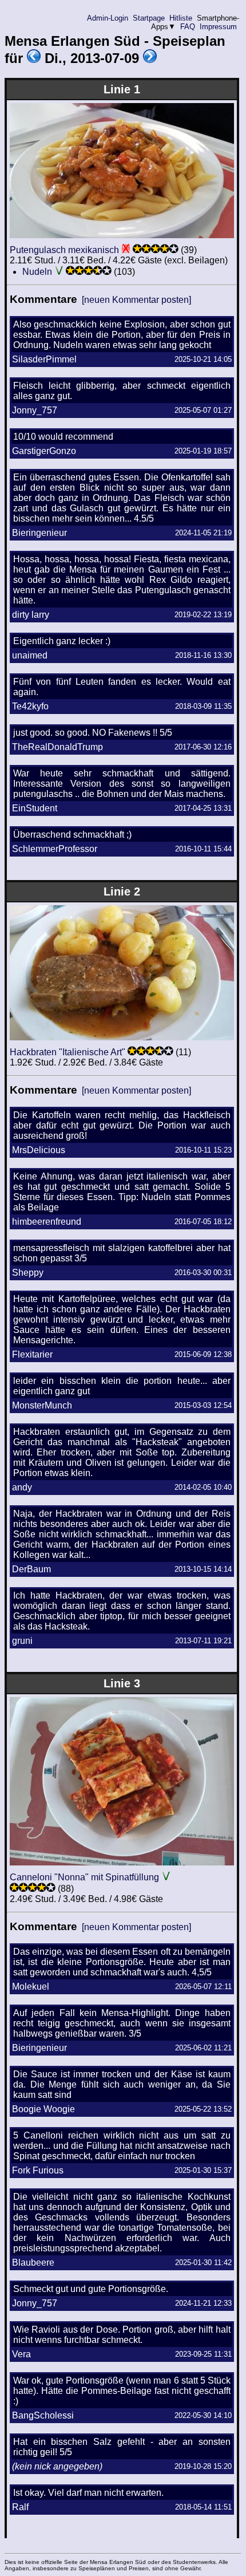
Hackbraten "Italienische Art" (68, 1052)
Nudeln (37, 272)
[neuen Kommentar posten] (136, 300)
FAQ (188, 27)
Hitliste (181, 18)
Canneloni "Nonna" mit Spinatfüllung (84, 1877)
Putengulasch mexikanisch (64, 250)
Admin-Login (108, 18)
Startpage (149, 18)
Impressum (218, 27)
